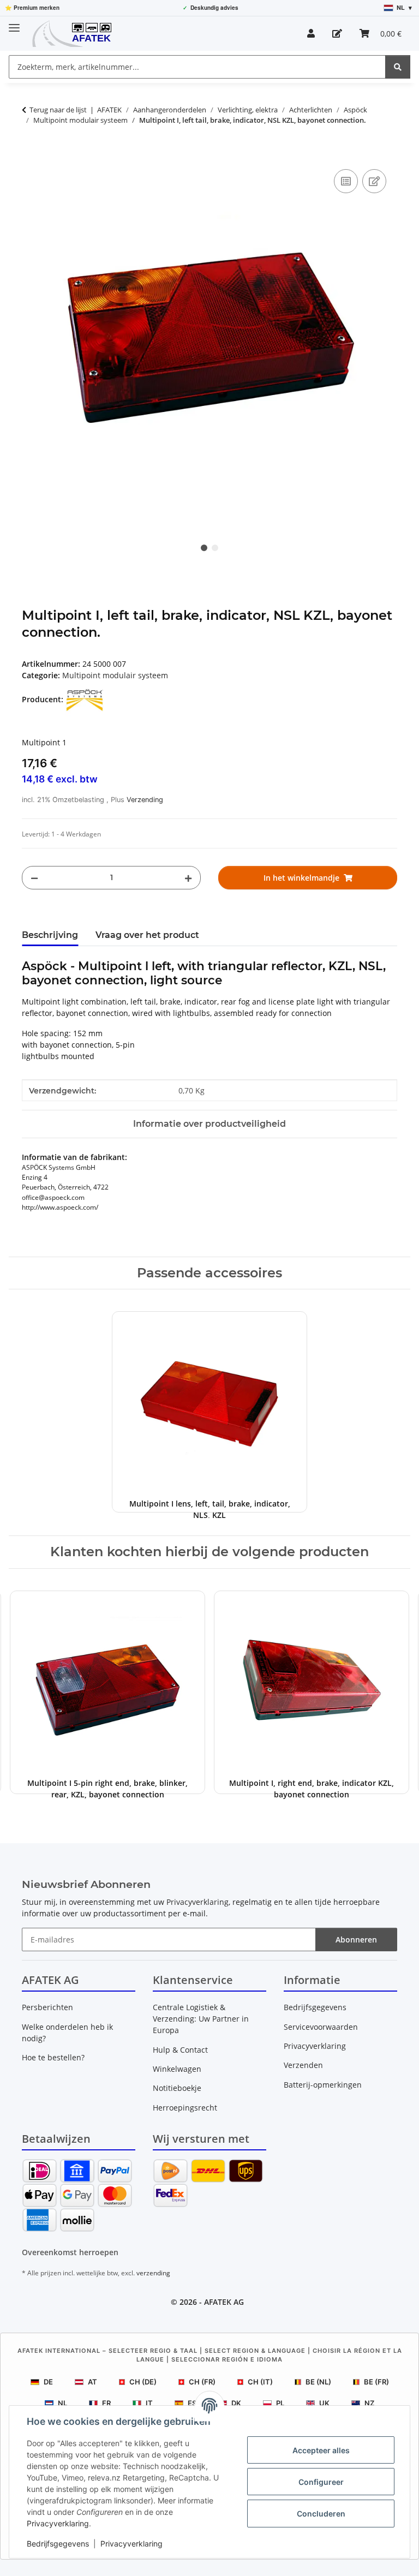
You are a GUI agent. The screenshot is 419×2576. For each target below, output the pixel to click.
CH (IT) (260, 2382)
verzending (153, 2273)
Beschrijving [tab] (50, 935)
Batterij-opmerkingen (323, 2085)
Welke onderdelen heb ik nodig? (67, 2033)
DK (236, 2403)
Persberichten (47, 2007)
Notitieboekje (177, 2088)
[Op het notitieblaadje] (374, 181)
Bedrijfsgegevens (58, 2544)
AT (92, 2382)
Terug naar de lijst (58, 110)
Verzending (145, 800)
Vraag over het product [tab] (147, 935)
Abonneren (356, 1940)
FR (106, 2403)
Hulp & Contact (180, 2050)
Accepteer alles (321, 2450)
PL (280, 2403)
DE (48, 2382)
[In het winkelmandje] (31, 154)
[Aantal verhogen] (188, 878)
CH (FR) (202, 2382)
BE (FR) (376, 2382)
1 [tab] (204, 548)
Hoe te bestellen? (53, 2057)
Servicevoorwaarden (321, 2027)
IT (149, 2403)
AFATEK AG (224, 2302)
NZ (369, 2403)
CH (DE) (143, 2382)
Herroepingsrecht (185, 2108)
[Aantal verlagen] (34, 878)
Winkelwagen (177, 2069)
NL (62, 2403)
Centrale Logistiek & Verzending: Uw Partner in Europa (201, 2019)
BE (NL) (318, 2382)
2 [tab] (215, 548)
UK (324, 2403)
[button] (311, 33)
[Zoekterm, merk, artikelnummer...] (398, 67)
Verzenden (303, 2065)
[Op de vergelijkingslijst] (346, 181)
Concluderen (321, 2514)
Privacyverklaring (58, 2523)
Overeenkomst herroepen (70, 2252)
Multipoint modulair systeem (115, 675)
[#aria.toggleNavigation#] (14, 23)
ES (192, 2403)
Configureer (321, 2482)
